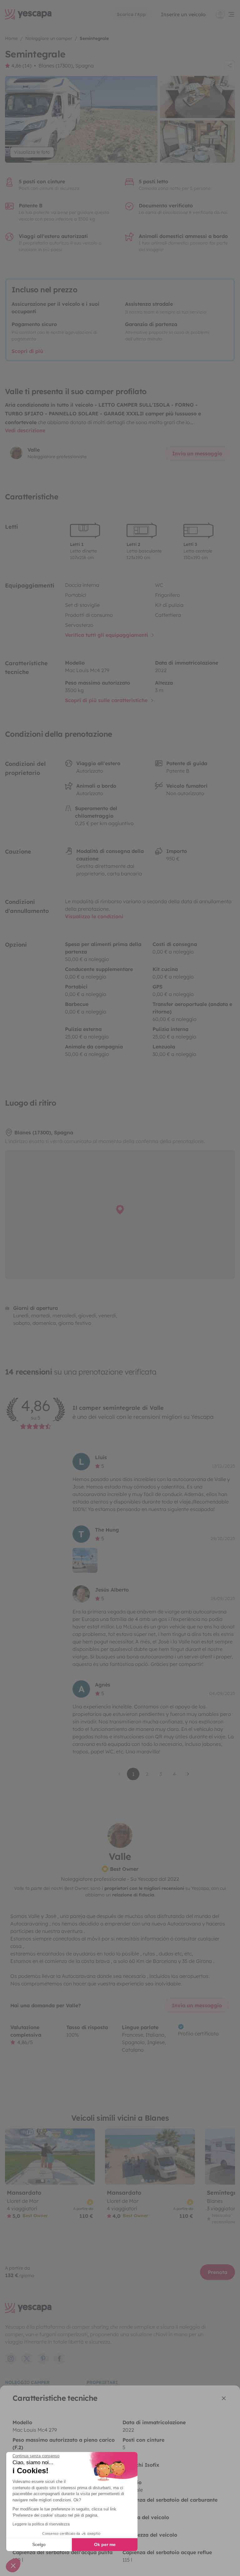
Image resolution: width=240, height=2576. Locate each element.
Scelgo (39, 2544)
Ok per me (105, 2544)
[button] (13, 2565)
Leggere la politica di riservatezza (41, 2524)
